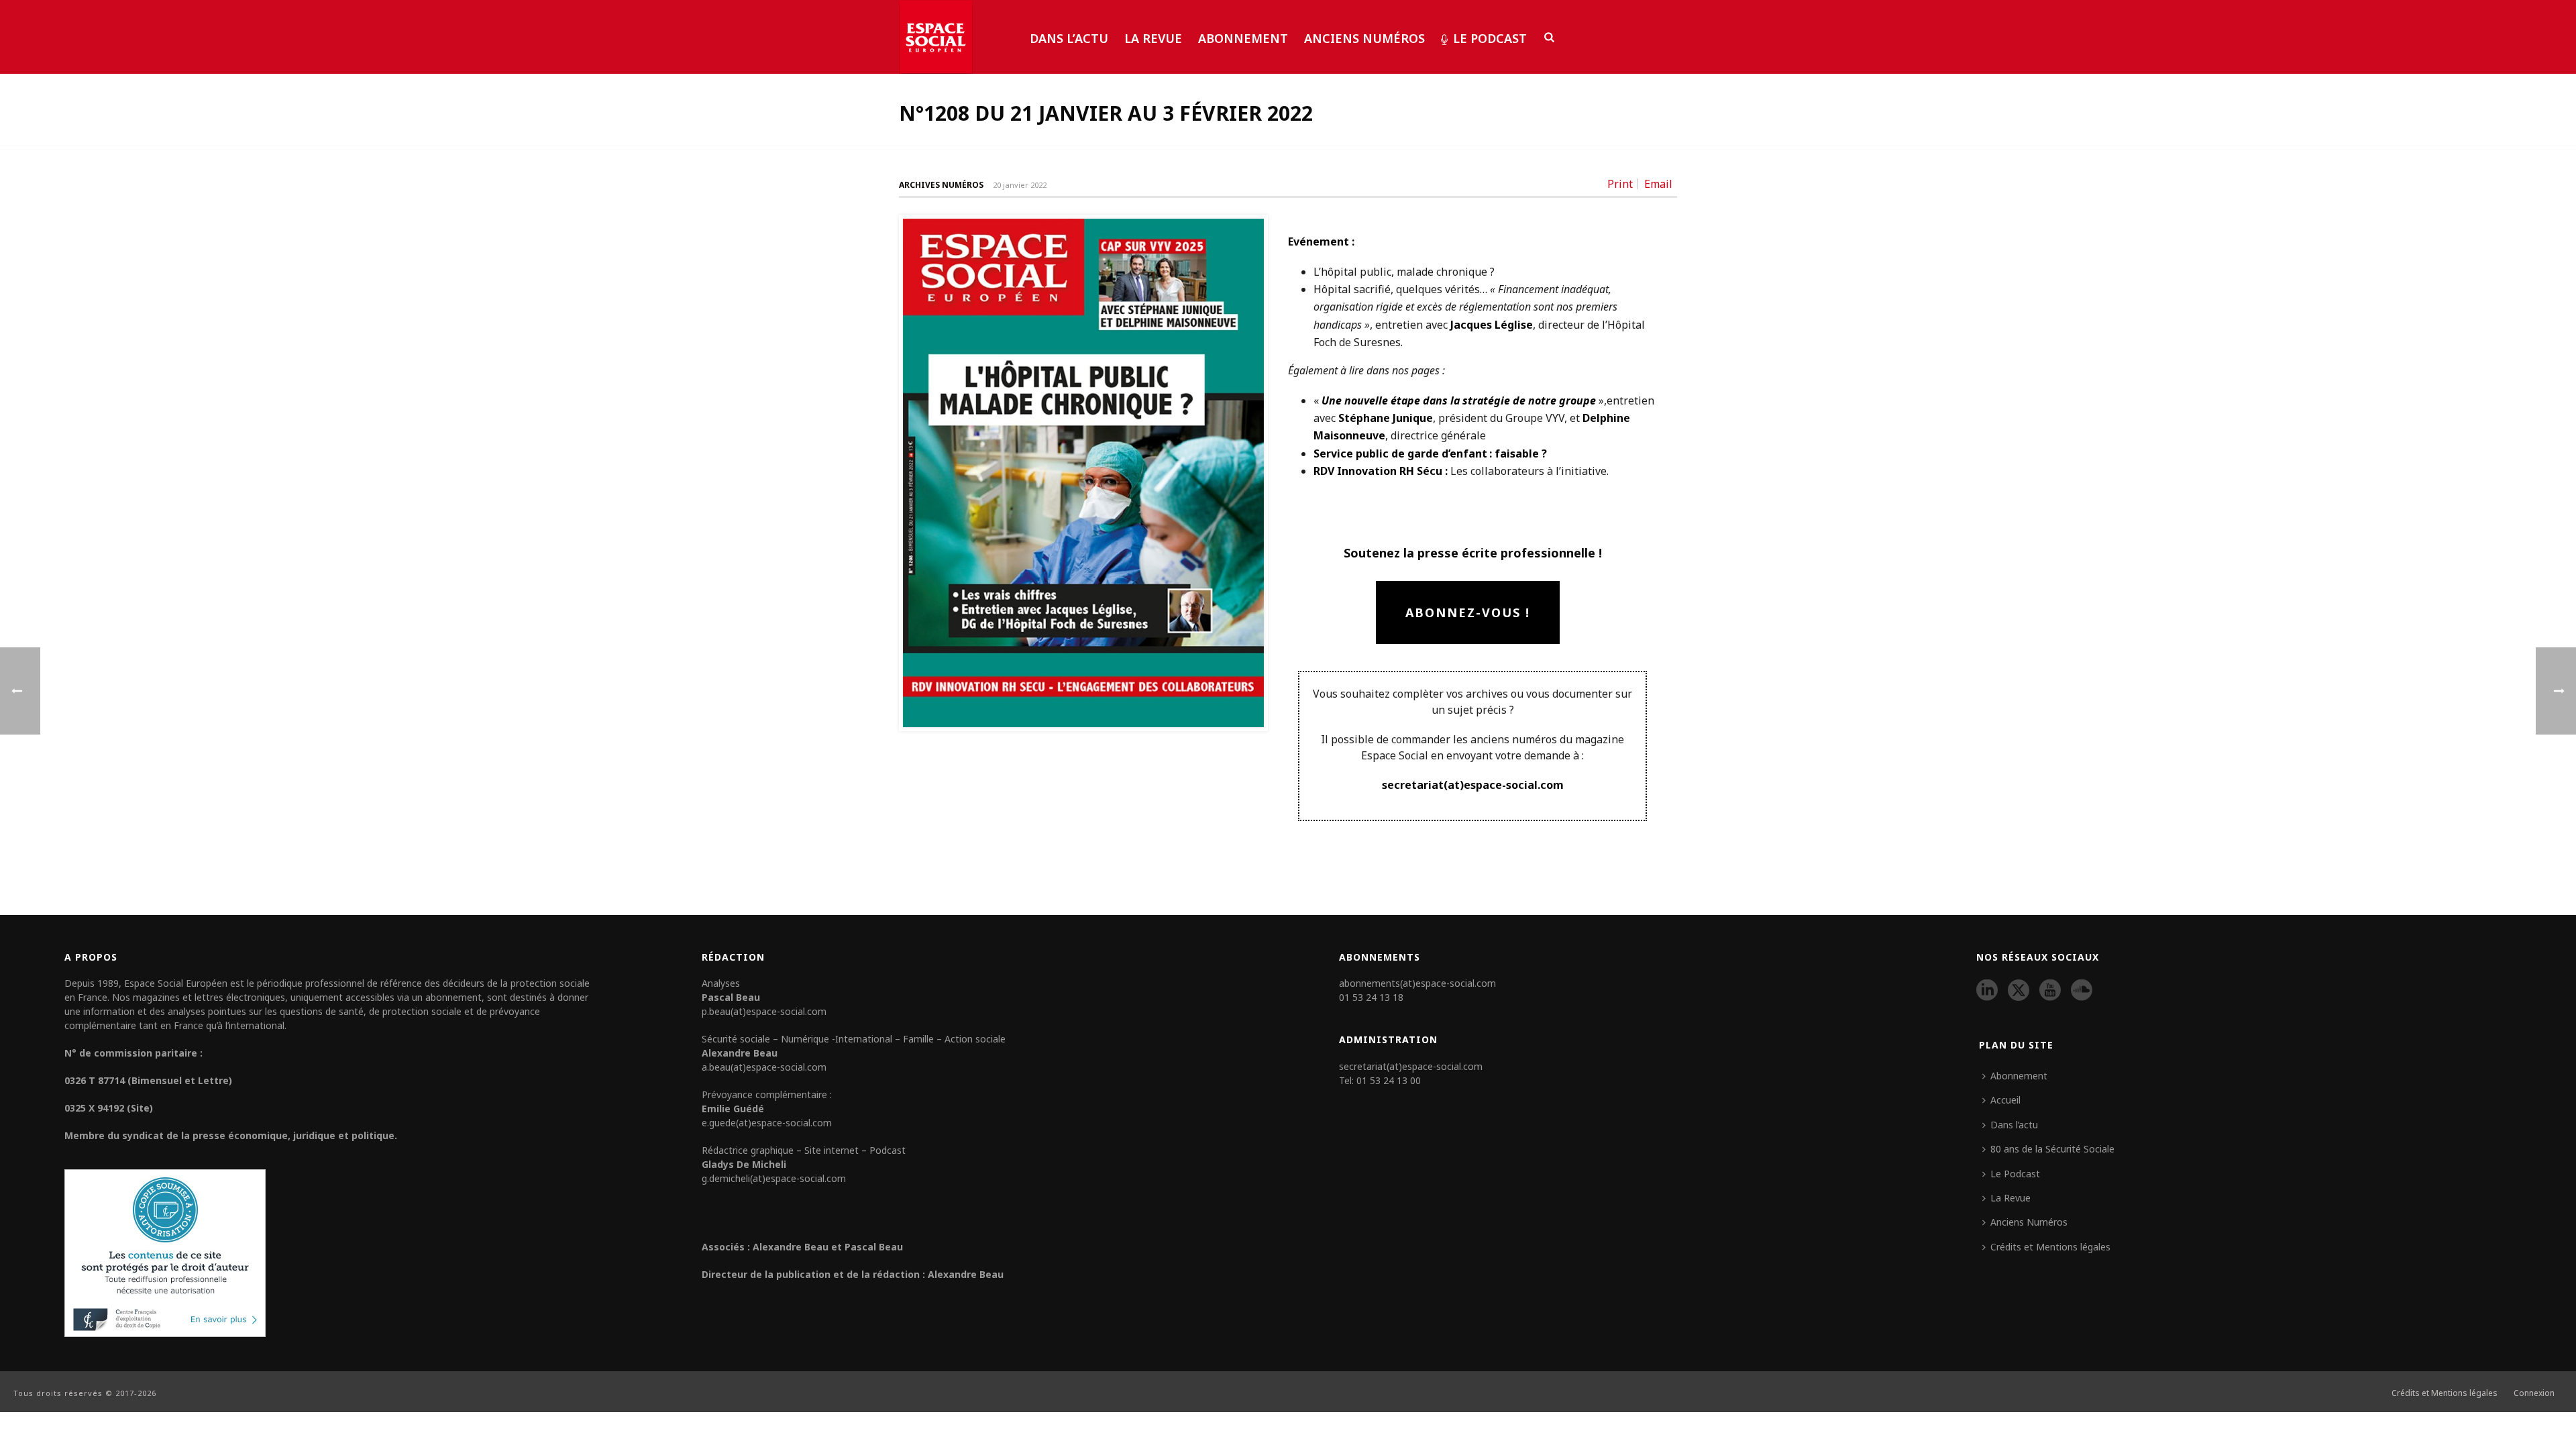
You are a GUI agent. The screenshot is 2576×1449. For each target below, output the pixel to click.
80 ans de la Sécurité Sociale (2052, 1149)
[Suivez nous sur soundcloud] (2082, 991)
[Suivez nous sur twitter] (2019, 991)
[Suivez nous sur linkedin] (1987, 991)
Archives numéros (941, 185)
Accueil (2005, 1100)
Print (1620, 184)
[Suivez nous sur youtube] (2050, 991)
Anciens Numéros (1364, 38)
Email (1658, 184)
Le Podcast (1490, 38)
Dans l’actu (1069, 38)
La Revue (1153, 38)
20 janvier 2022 (1020, 185)
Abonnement (1243, 38)
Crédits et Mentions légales (2050, 1247)
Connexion (2534, 1393)
